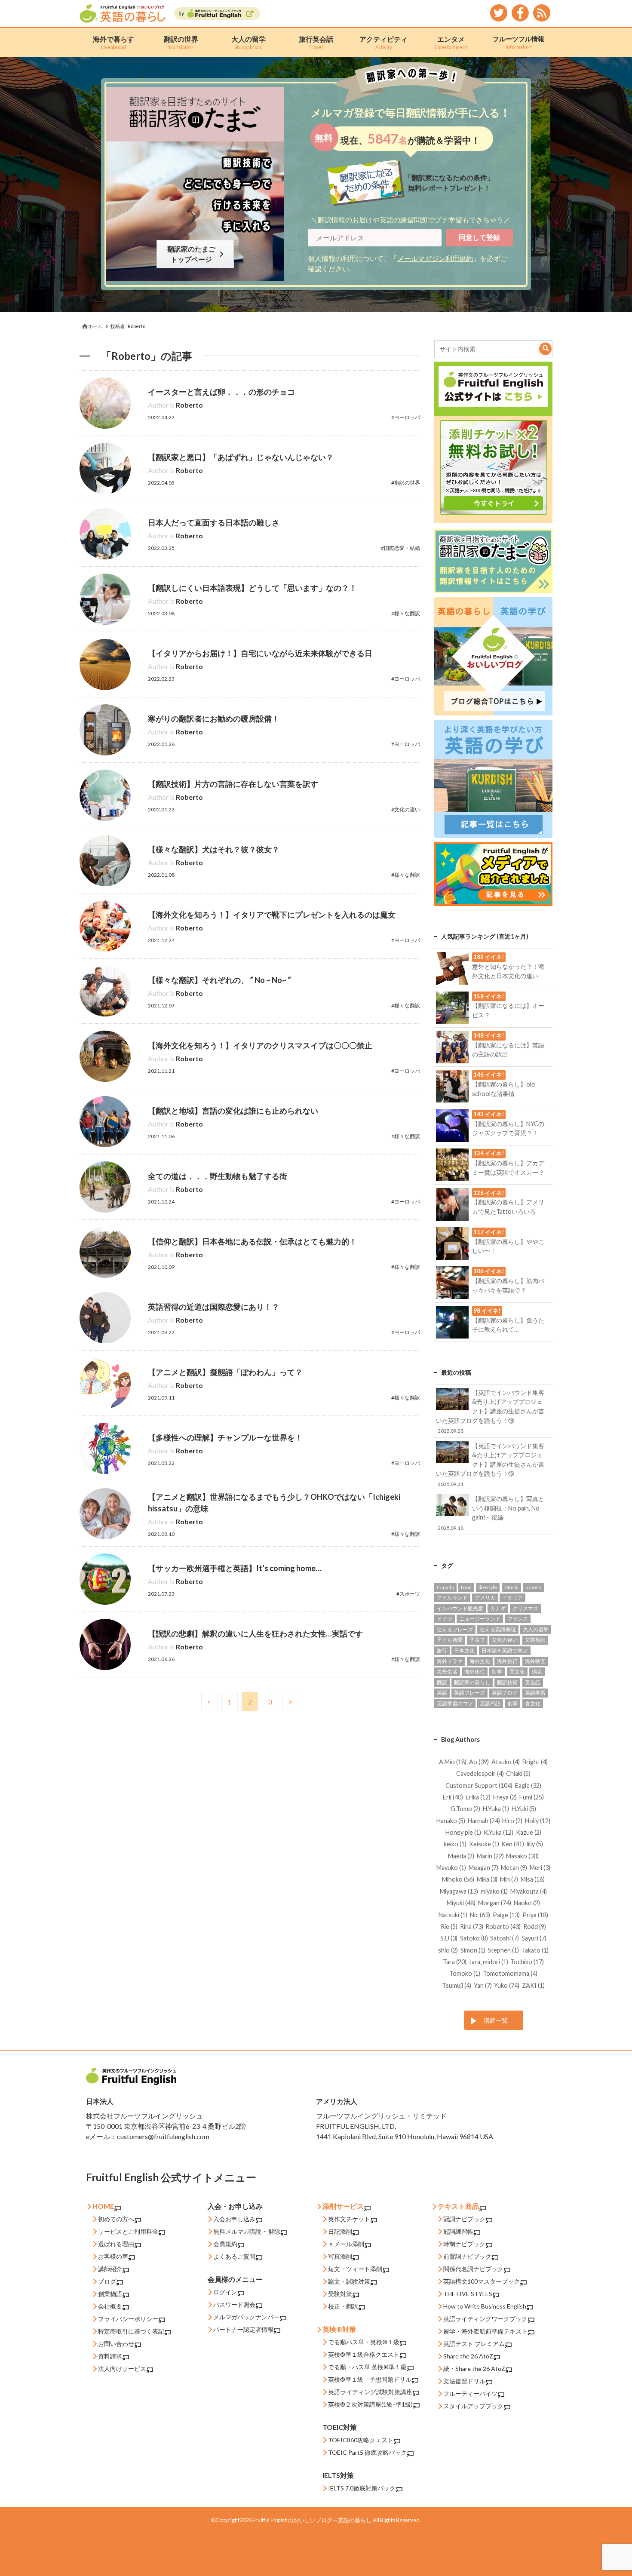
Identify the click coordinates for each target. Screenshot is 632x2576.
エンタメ (451, 42)
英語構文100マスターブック (482, 2281)
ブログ (107, 2281)
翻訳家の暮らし (472, 1682)
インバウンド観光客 (460, 1608)
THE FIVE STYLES (468, 2294)
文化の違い (505, 1640)
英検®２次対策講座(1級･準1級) (370, 2404)
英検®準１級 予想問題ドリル (370, 2379)
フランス (518, 1619)
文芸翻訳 (535, 1640)
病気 (537, 1672)
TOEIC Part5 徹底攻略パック (367, 2452)
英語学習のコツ (455, 1703)
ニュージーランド (480, 1619)
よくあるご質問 (234, 2256)
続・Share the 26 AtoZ (474, 2369)
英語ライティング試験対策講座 (370, 2392)
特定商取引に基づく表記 (131, 2331)
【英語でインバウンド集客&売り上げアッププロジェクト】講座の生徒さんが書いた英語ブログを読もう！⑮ (490, 1465)
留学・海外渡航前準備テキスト (485, 2331)
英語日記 (490, 1703)
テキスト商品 (458, 2206)
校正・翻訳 (343, 2306)
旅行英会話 (316, 42)
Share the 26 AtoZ (468, 2356)
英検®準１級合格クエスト (364, 2354)
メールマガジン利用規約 (435, 258)
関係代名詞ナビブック (473, 2269)
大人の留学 (249, 42)
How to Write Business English (485, 2306)
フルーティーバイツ (470, 2393)
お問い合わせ (116, 2344)
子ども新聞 (450, 1640)
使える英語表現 (498, 1629)
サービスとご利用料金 (128, 2231)
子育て (477, 1640)
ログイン (225, 2292)
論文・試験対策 (349, 2281)
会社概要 (110, 2306)
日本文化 (464, 1650)
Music (511, 1587)
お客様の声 (113, 2256)
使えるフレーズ (455, 1629)
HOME (103, 2206)
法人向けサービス (122, 2369)
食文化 (533, 1703)
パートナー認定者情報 (243, 2329)
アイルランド (452, 1598)
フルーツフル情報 (518, 42)
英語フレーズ (469, 1693)
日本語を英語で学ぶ (505, 1650)
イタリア (512, 1598)
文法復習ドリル (464, 2381)
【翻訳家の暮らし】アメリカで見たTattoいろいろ (508, 1202)
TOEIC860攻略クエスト (361, 2440)
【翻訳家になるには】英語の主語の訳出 (508, 1045)
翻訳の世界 (181, 42)
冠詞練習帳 (458, 2231)
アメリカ (485, 1598)
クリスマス (525, 1608)
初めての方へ (116, 2219)
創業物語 (110, 2294)
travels (533, 1587)
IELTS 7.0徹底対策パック (362, 2488)
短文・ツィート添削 (355, 2269)
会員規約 (225, 2244)
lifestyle (488, 1587)
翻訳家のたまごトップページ (193, 254)
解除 (274, 2231)
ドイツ (445, 1619)
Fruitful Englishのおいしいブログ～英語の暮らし (312, 2520)
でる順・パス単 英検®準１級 (367, 2367)
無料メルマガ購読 (237, 2231)
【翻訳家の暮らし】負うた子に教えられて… (508, 1320)
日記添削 (340, 2231)
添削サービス (343, 2206)
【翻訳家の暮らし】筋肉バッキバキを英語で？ (508, 1280)
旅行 (442, 1650)
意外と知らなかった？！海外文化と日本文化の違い (508, 966)
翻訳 (442, 1682)
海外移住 (475, 1672)
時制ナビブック (464, 2244)
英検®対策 (339, 2329)
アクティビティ (383, 42)
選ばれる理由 (116, 2244)
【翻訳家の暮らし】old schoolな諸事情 (503, 1084)
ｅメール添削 (346, 2244)
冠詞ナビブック (464, 2219)
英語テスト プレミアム (474, 2344)
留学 (497, 1672)
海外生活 (447, 1672)
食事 (512, 1703)
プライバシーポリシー (128, 2319)
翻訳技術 (507, 1682)
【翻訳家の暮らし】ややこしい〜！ (508, 1241)
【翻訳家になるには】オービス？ (508, 1006)
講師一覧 (496, 2020)
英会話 (533, 1682)
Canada (445, 1587)
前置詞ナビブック (467, 2256)
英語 (442, 1693)
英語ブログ (505, 1693)
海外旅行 (507, 1661)
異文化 (517, 1672)
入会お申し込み (234, 2219)
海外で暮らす (114, 42)
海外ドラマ (450, 1661)
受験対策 (340, 2294)
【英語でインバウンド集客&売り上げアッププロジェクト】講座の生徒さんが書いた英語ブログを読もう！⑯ (490, 1411)
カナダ (498, 1608)
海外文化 (480, 1661)
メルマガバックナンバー (246, 2317)
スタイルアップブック (473, 2406)
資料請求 (110, 2356)
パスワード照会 (234, 2304)
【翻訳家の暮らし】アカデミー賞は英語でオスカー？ (508, 1163)
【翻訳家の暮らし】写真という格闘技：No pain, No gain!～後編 (491, 1513)
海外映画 (535, 1661)
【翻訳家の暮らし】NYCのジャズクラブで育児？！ (508, 1124)
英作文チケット (349, 2219)
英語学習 (535, 1693)
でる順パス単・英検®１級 (364, 2342)
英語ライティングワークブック (485, 2319)
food (466, 1587)
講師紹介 (110, 2269)
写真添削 (340, 2256)
